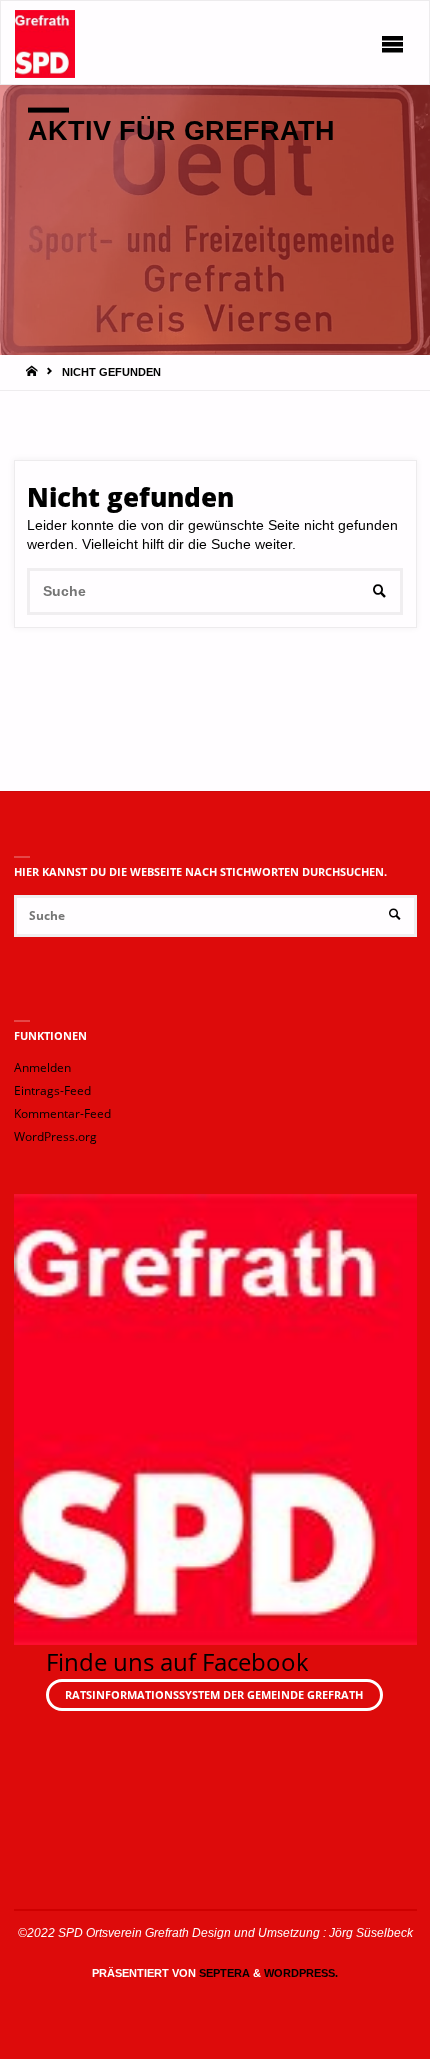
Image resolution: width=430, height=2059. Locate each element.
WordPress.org (55, 1136)
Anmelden (42, 1067)
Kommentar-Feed (62, 1113)
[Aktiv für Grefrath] (45, 43)
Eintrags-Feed (52, 1090)
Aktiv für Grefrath (181, 130)
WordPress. (301, 1973)
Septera (223, 1973)
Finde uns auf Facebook (177, 1661)
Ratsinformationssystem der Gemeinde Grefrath (214, 1694)
